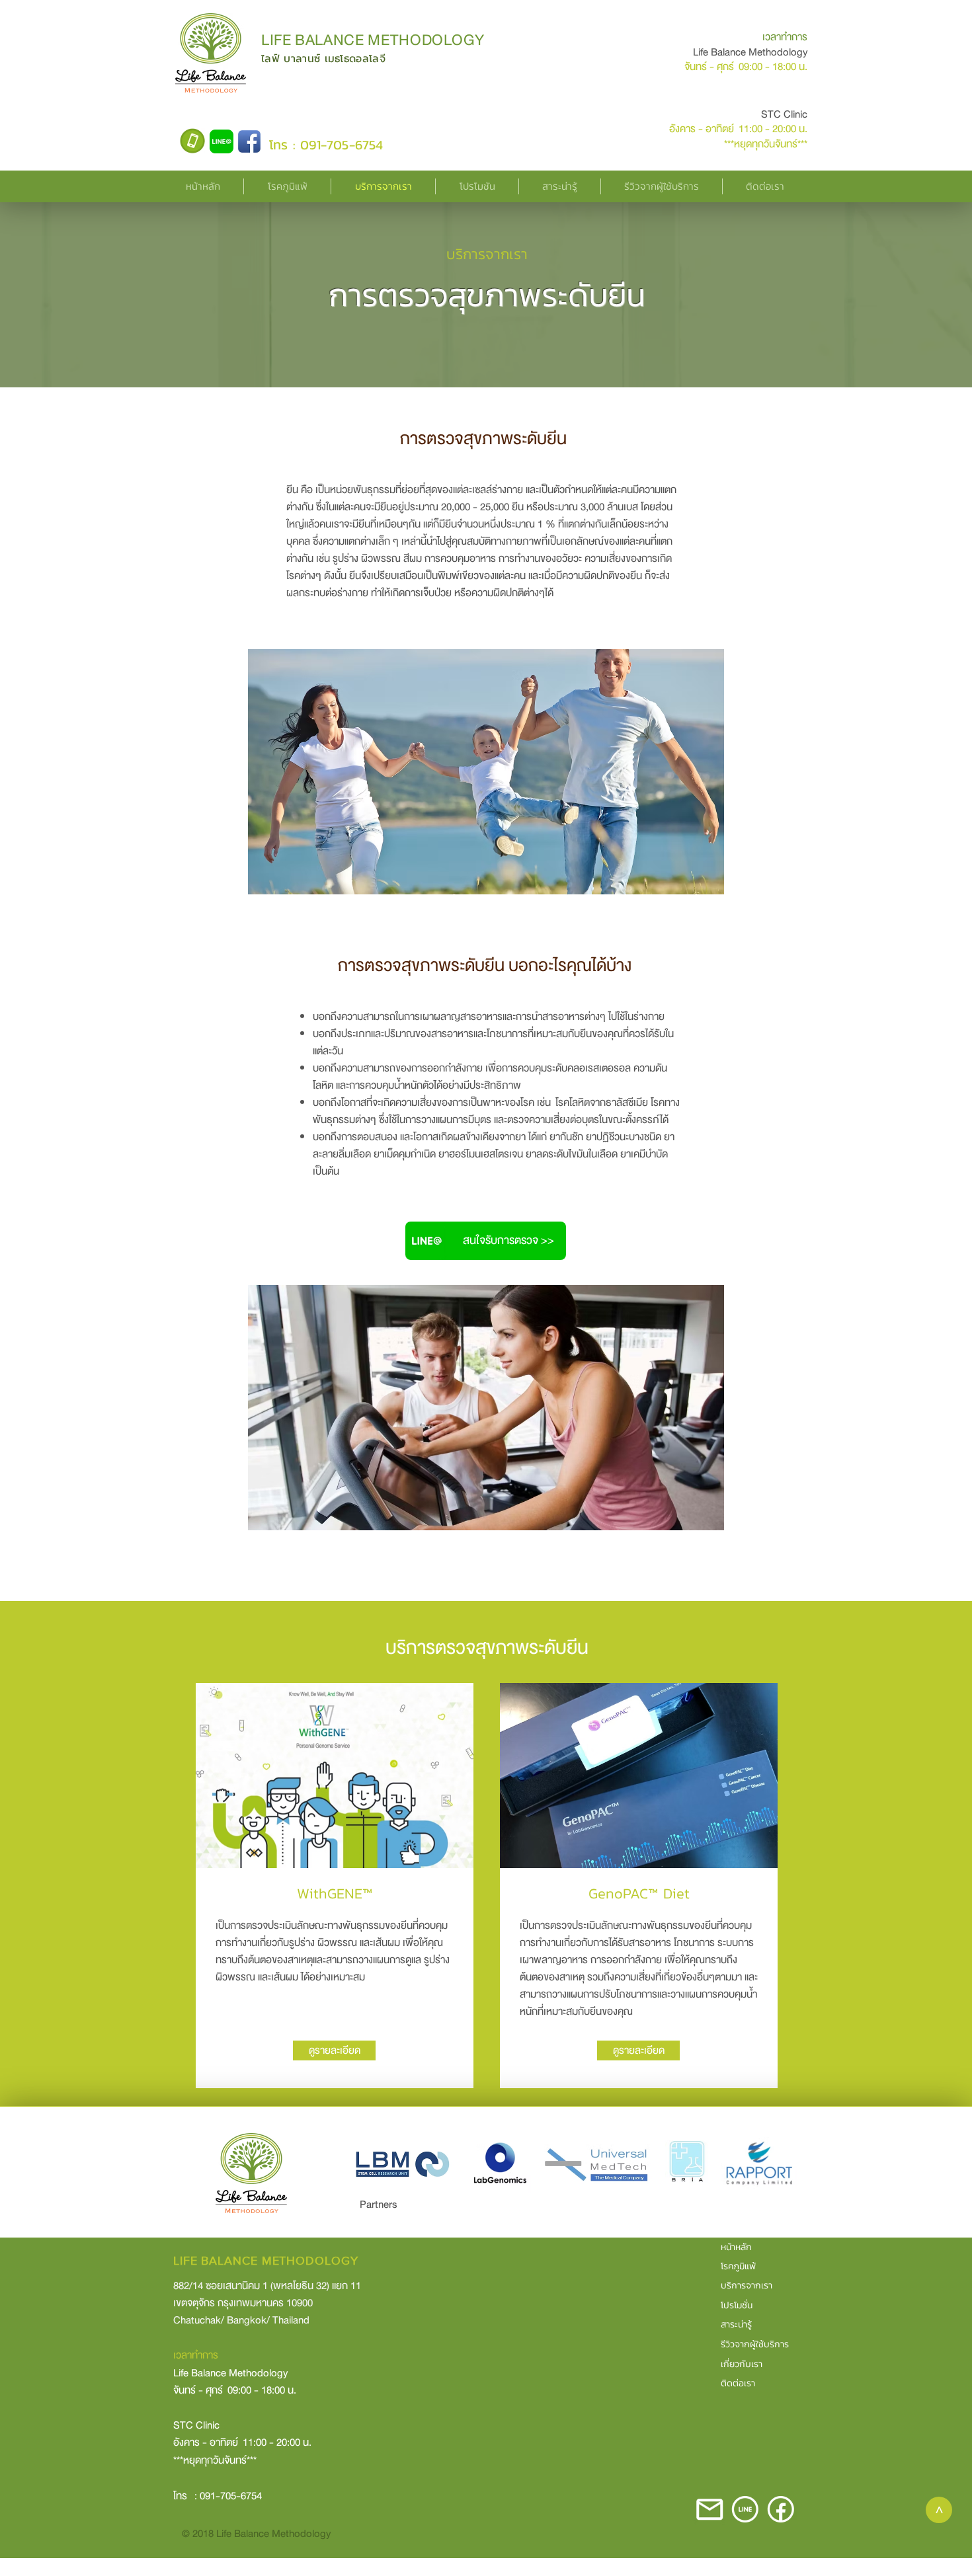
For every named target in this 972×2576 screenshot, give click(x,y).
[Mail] (709, 2509)
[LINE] (745, 2509)
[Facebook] (249, 141)
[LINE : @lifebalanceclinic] (222, 141)
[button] (287, 186)
